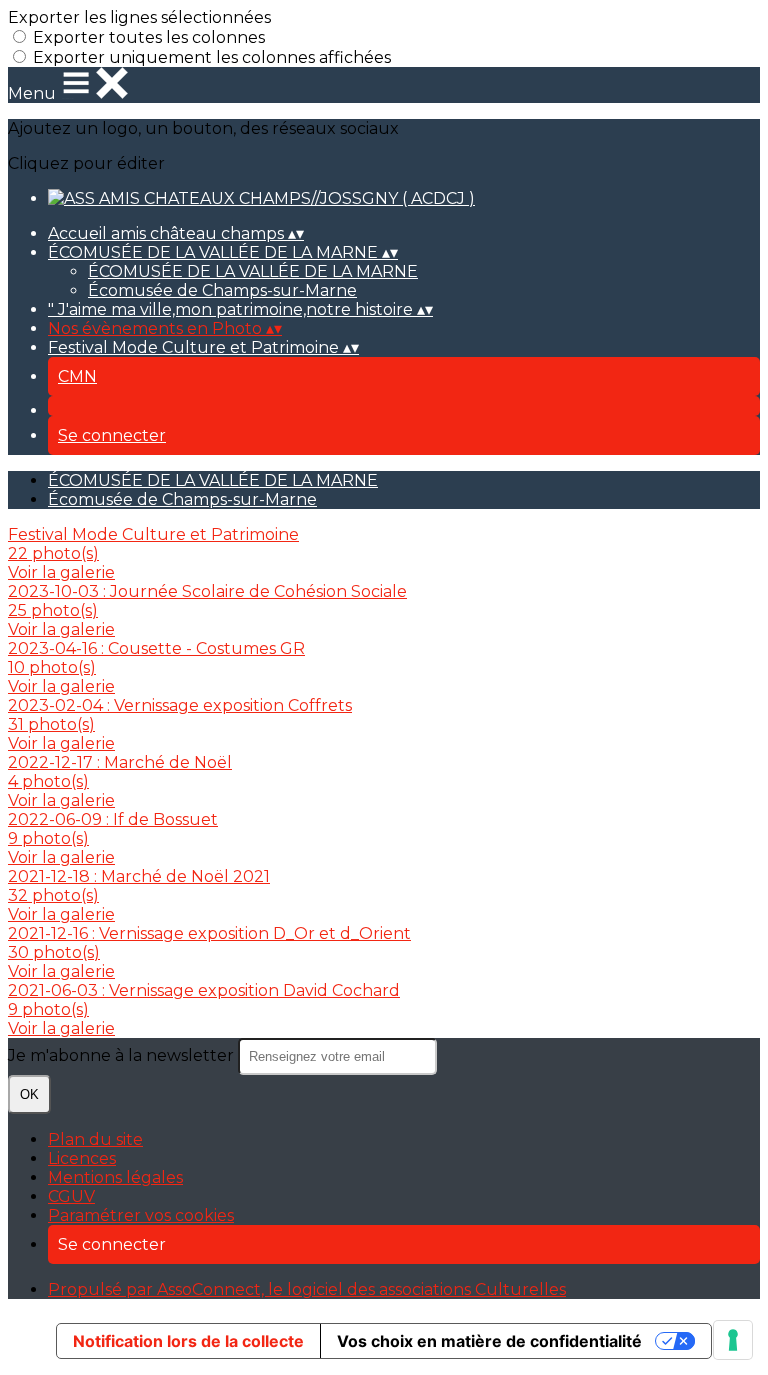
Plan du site (95, 1139)
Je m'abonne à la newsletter (123, 1055)
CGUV (71, 1196)
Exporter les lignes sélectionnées (139, 17)
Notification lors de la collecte (188, 1341)
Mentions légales (115, 1177)
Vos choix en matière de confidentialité (489, 1341)
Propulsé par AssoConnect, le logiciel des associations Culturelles (307, 1289)
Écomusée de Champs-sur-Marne (222, 290)
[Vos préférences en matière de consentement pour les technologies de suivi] (733, 1340)
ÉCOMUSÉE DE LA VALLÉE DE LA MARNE (253, 271)
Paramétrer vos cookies (141, 1215)
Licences (82, 1158)
